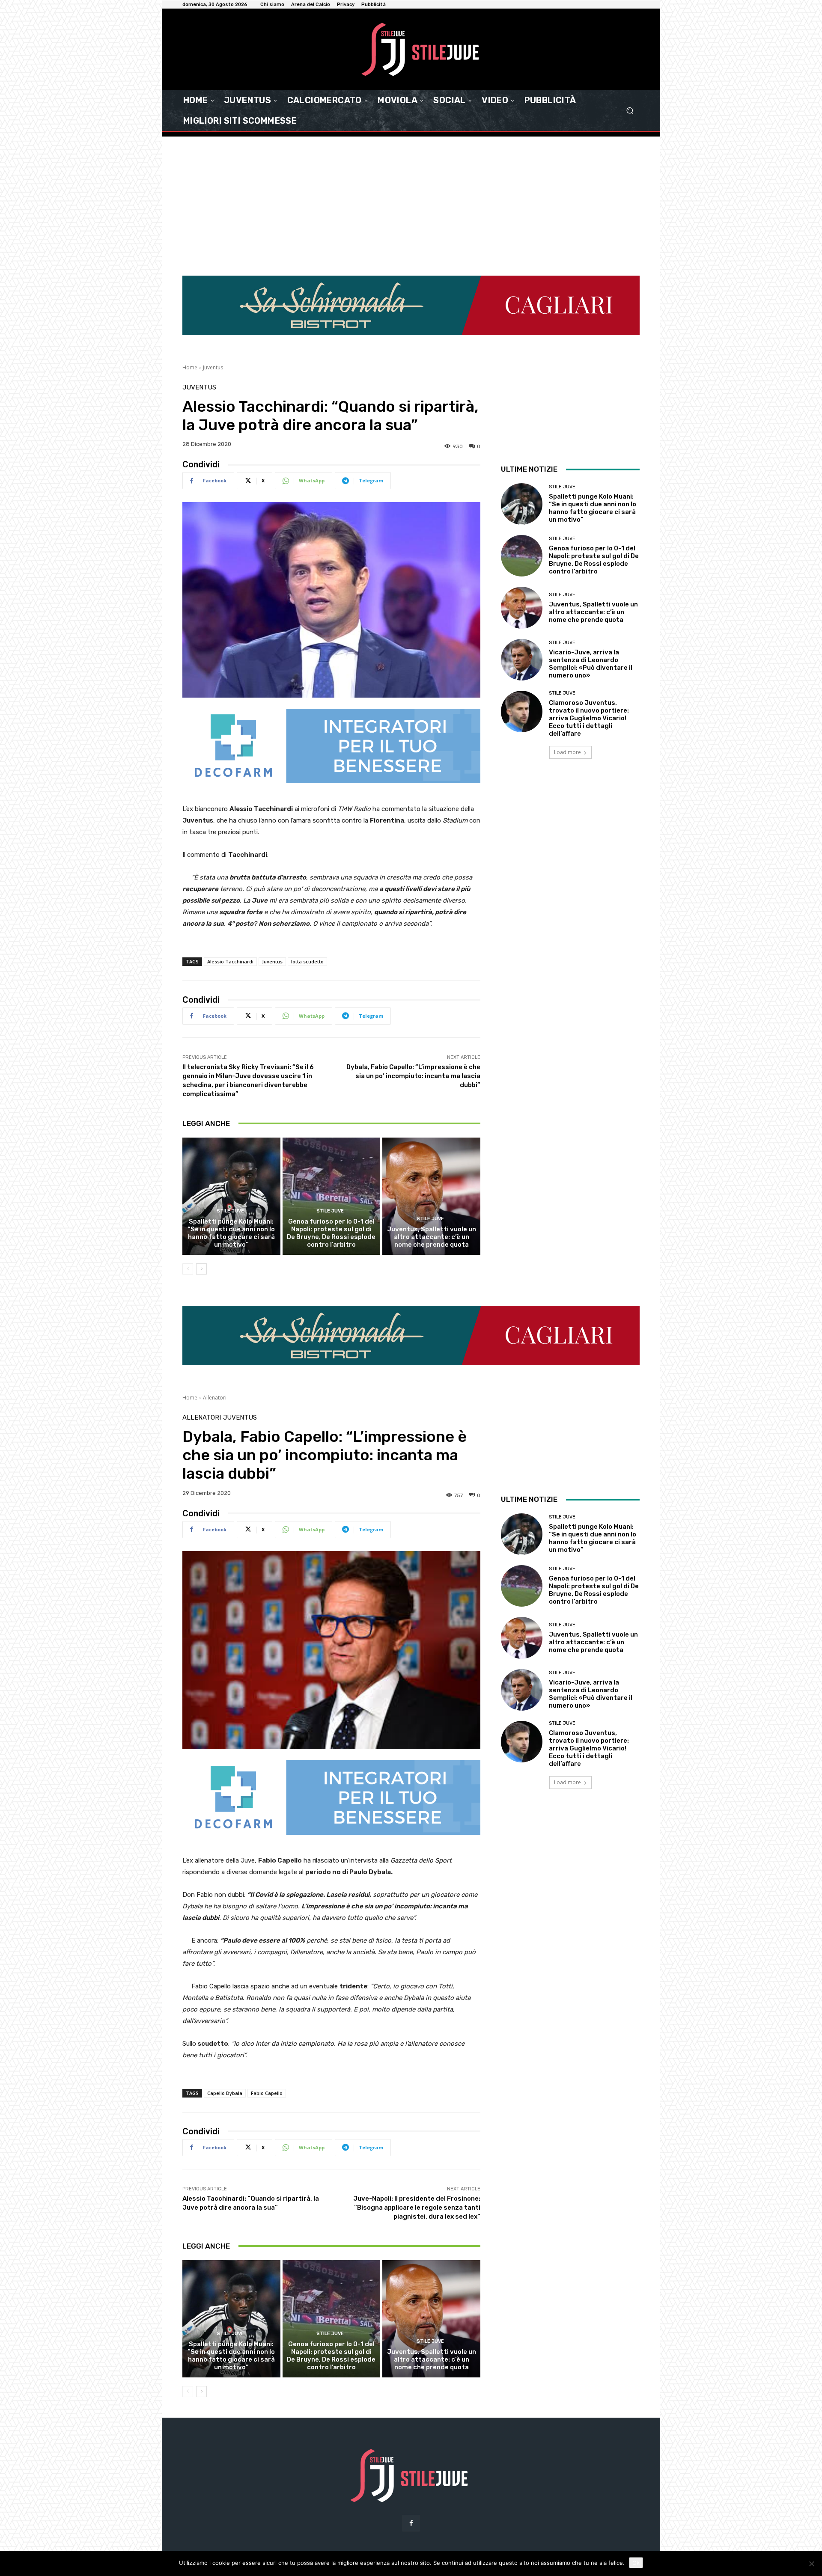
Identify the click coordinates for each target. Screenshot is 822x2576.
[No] (811, 2564)
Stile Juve (230, 1211)
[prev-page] (188, 1269)
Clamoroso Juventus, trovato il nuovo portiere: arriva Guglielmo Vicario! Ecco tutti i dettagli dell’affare (589, 718)
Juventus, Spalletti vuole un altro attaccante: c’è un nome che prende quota (432, 1237)
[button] (630, 111)
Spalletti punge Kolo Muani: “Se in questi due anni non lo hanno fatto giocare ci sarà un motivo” (231, 1233)
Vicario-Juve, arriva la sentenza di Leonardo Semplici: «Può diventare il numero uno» (591, 664)
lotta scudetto (307, 961)
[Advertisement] (411, 201)
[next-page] (201, 1269)
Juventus (213, 367)
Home (190, 367)
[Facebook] (411, 2523)
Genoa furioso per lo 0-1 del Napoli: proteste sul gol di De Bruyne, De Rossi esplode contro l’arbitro (331, 1233)
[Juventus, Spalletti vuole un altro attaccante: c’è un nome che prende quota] (431, 1196)
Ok (636, 2563)
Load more (567, 752)
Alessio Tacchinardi (230, 961)
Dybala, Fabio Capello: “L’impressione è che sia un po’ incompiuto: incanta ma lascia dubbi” (413, 1076)
